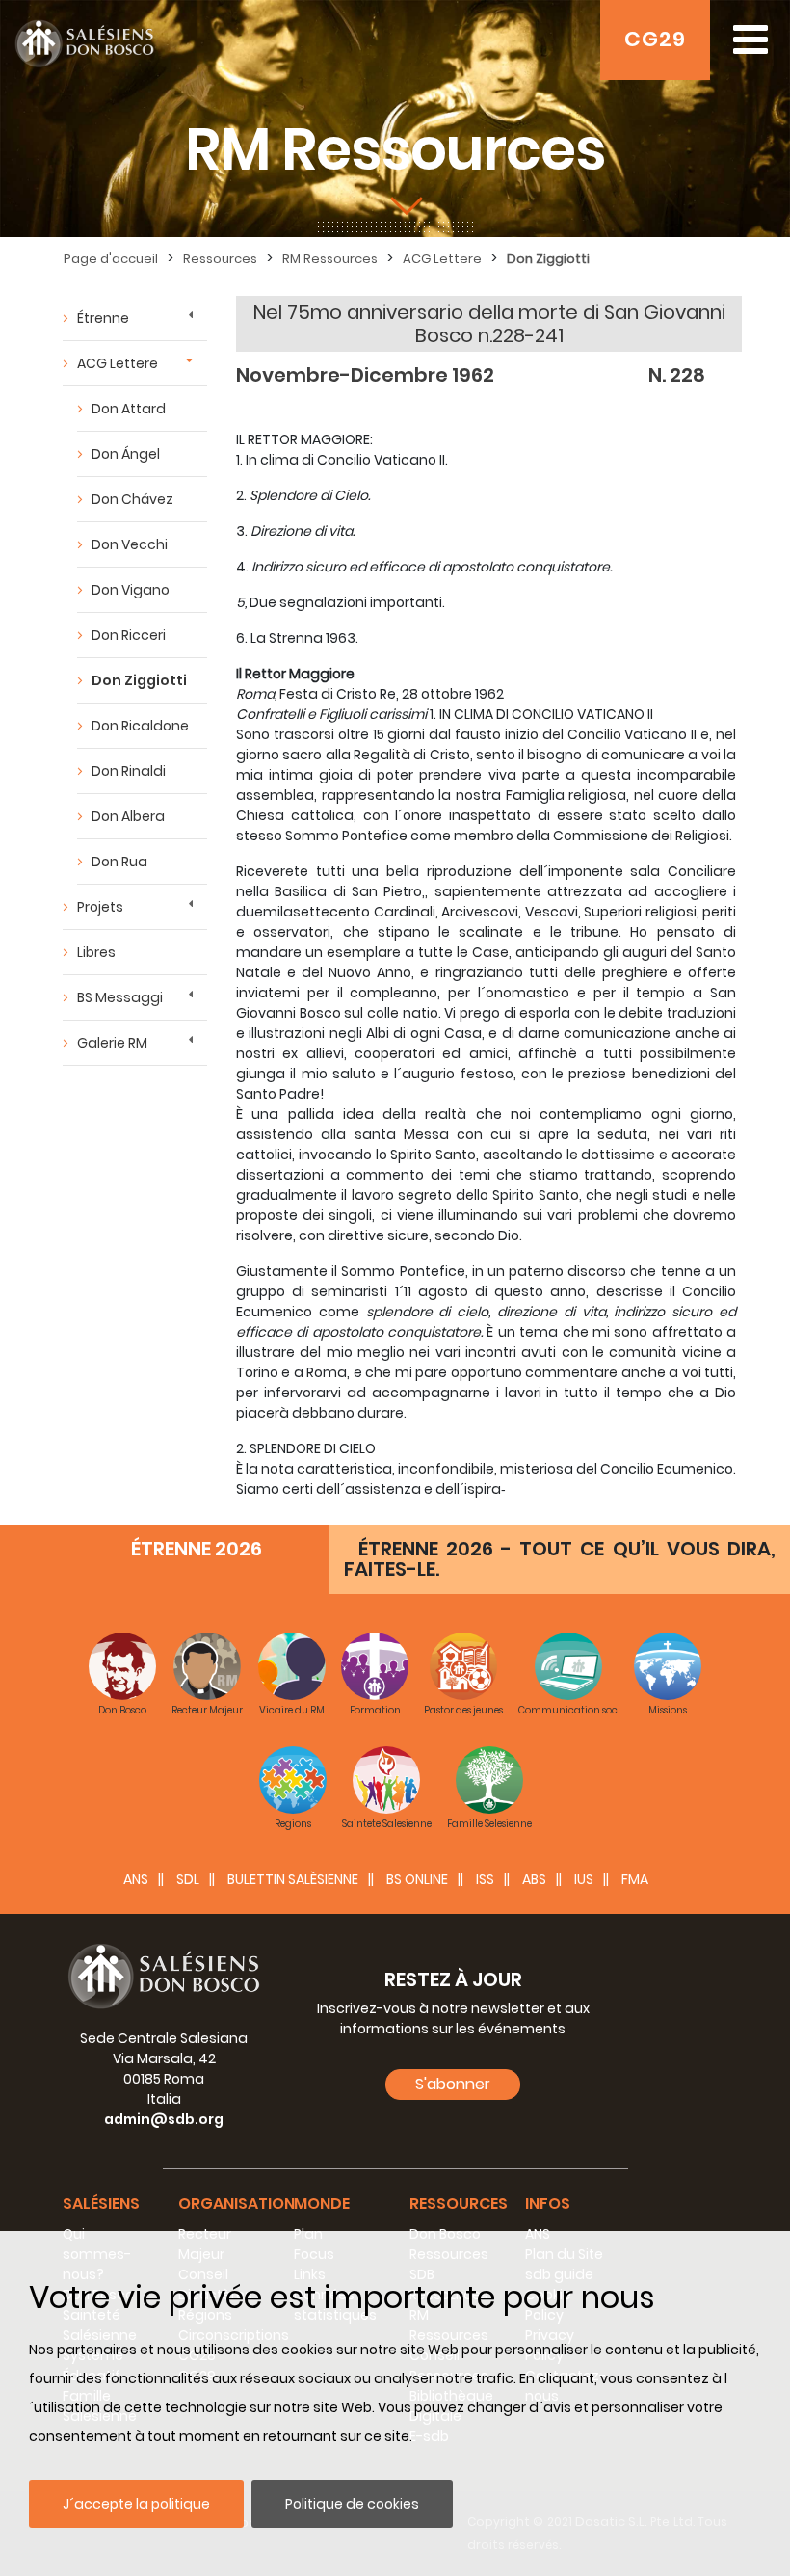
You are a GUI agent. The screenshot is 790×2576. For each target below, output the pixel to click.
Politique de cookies (352, 2504)
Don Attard (129, 409)
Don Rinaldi (129, 771)
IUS (584, 1879)
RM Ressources (330, 259)
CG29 (655, 39)
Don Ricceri (129, 635)
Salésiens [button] (101, 2204)
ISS (485, 1879)
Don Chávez (132, 499)
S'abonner (453, 2084)
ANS (136, 1879)
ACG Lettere (442, 259)
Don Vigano (131, 590)
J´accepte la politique (136, 2504)
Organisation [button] (237, 2204)
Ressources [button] (459, 2204)
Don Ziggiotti (548, 259)
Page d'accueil (111, 259)
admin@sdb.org (164, 2119)
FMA (635, 1879)
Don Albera (128, 816)
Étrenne (103, 318)
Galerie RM (112, 1043)
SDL (188, 1879)
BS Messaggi (120, 997)
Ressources (220, 259)
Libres (96, 952)
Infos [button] (548, 2204)
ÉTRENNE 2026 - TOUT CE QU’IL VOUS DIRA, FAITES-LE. (560, 1559)
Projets (100, 907)
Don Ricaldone (140, 726)
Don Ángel (126, 454)
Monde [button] (322, 2204)
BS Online (417, 1879)
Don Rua (119, 862)
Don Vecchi (130, 544)
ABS (534, 1879)
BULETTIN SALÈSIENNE (293, 1879)
